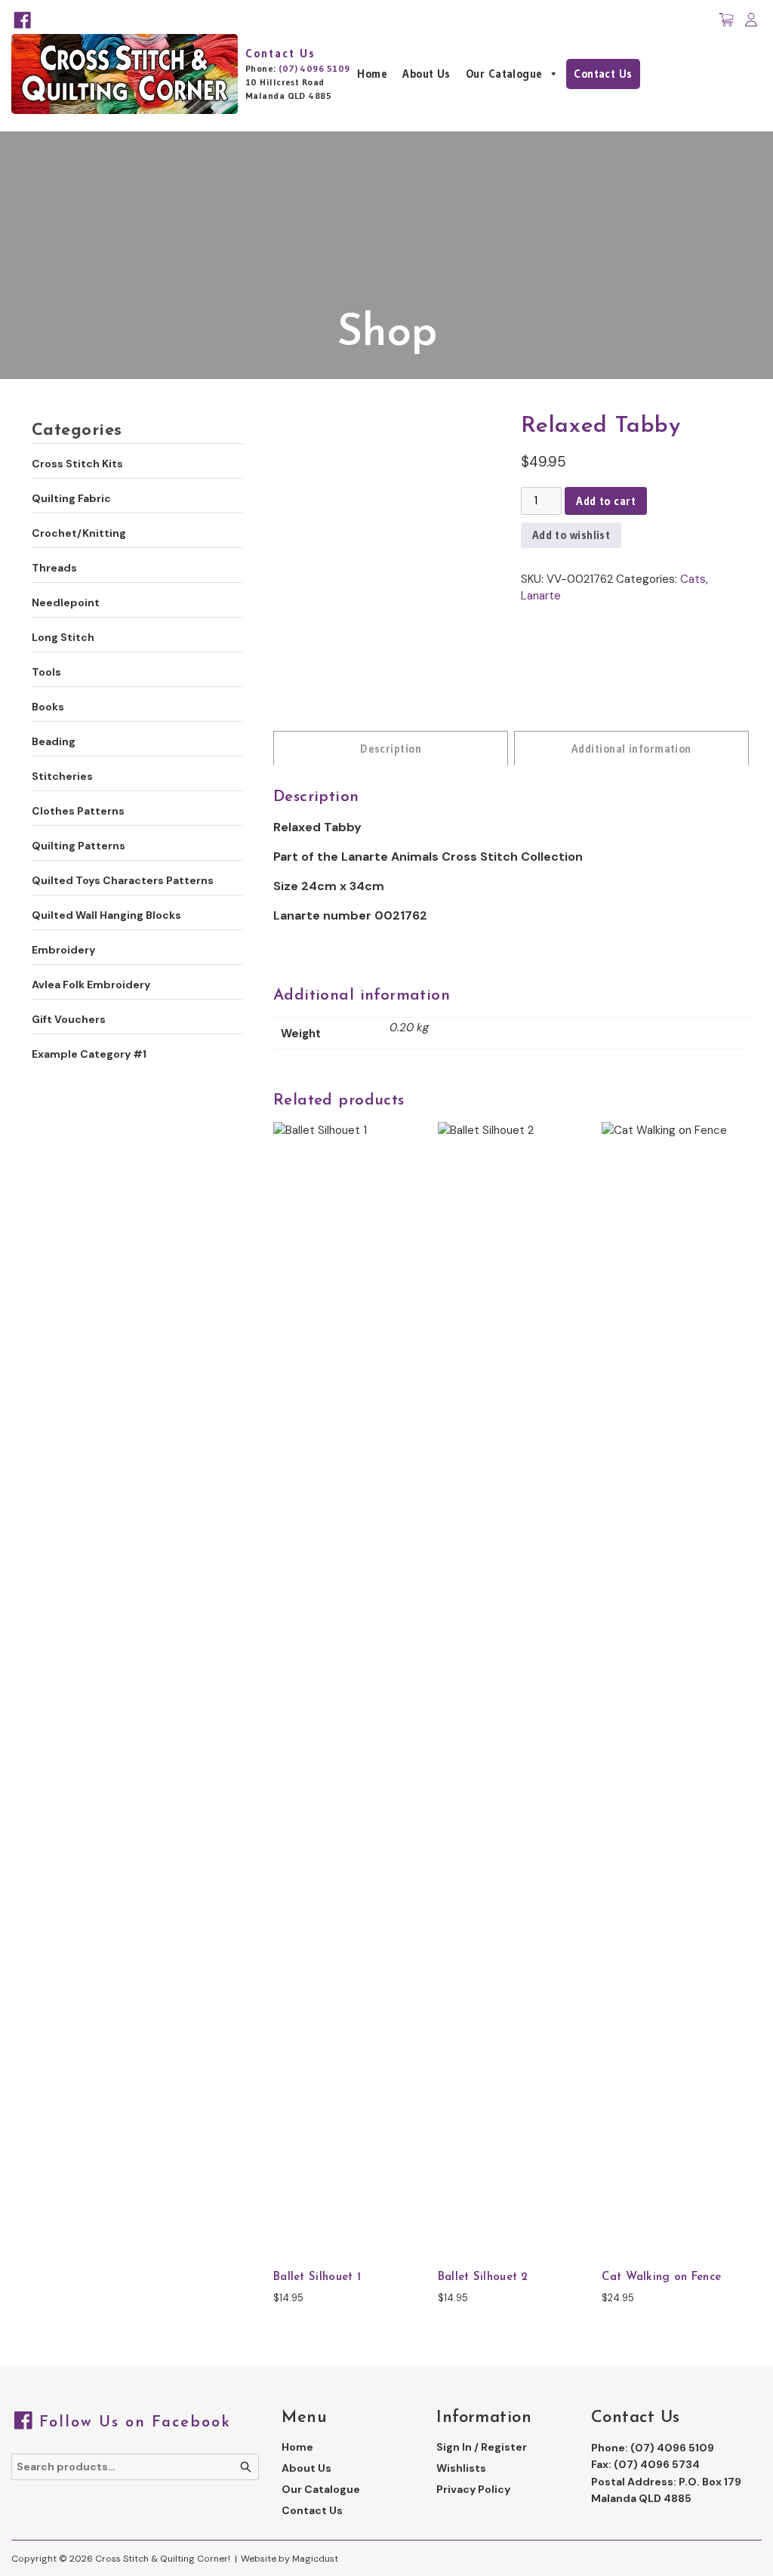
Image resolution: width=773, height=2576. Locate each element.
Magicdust (315, 2559)
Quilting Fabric (71, 498)
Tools (46, 672)
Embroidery (63, 950)
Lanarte (541, 596)
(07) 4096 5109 (314, 68)
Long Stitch (63, 637)
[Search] (246, 2467)
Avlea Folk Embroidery (91, 984)
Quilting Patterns (79, 846)
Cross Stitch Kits (77, 464)
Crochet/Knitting (79, 533)
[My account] (751, 20)
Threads (54, 568)
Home (372, 74)
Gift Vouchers (69, 1019)
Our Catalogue (504, 74)
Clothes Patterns (78, 811)
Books (48, 707)
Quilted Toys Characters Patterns (123, 880)
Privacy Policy (473, 2489)
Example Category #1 (89, 1054)
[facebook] (22, 20)
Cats (693, 579)
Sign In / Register (482, 2447)
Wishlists (461, 2468)
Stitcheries (62, 776)
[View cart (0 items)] (726, 20)
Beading (54, 741)
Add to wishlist (571, 535)
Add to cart (606, 501)
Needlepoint (66, 602)
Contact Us (603, 74)
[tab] (391, 748)
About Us (427, 74)
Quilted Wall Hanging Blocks (106, 915)
